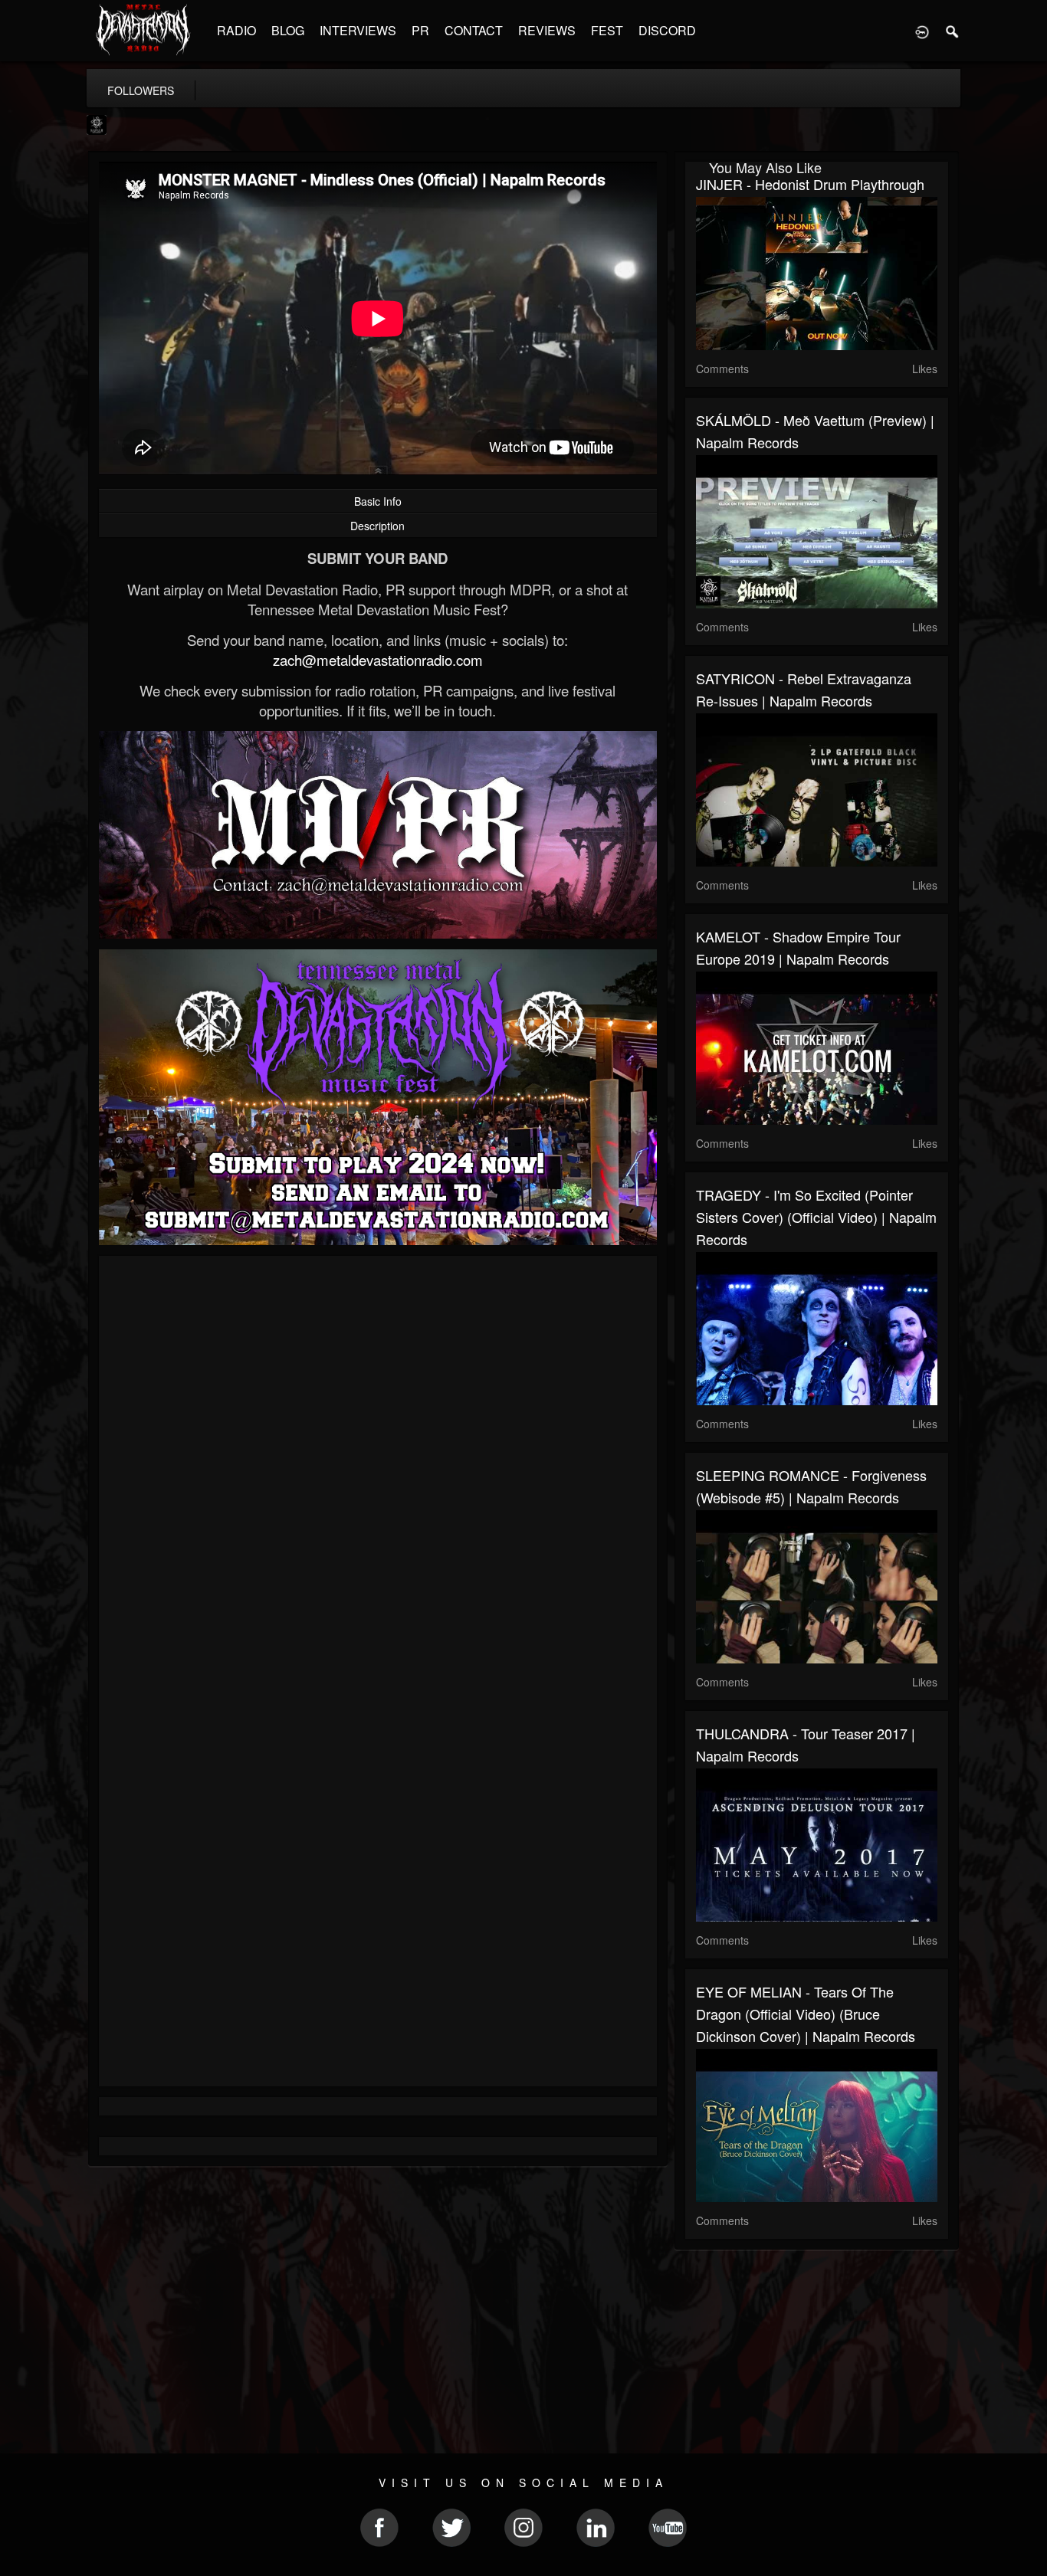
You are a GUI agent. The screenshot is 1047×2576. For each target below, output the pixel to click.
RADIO (236, 30)
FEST (607, 30)
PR (420, 30)
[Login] (922, 31)
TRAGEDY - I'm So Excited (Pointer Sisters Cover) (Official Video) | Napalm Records (816, 1217)
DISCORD (667, 30)
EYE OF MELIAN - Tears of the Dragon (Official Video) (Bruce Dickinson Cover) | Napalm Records (806, 2014)
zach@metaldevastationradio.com (378, 660)
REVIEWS (547, 30)
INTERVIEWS (358, 30)
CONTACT (474, 30)
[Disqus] (378, 1472)
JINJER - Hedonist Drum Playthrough (810, 184)
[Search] (953, 31)
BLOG (288, 30)
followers (141, 90)
